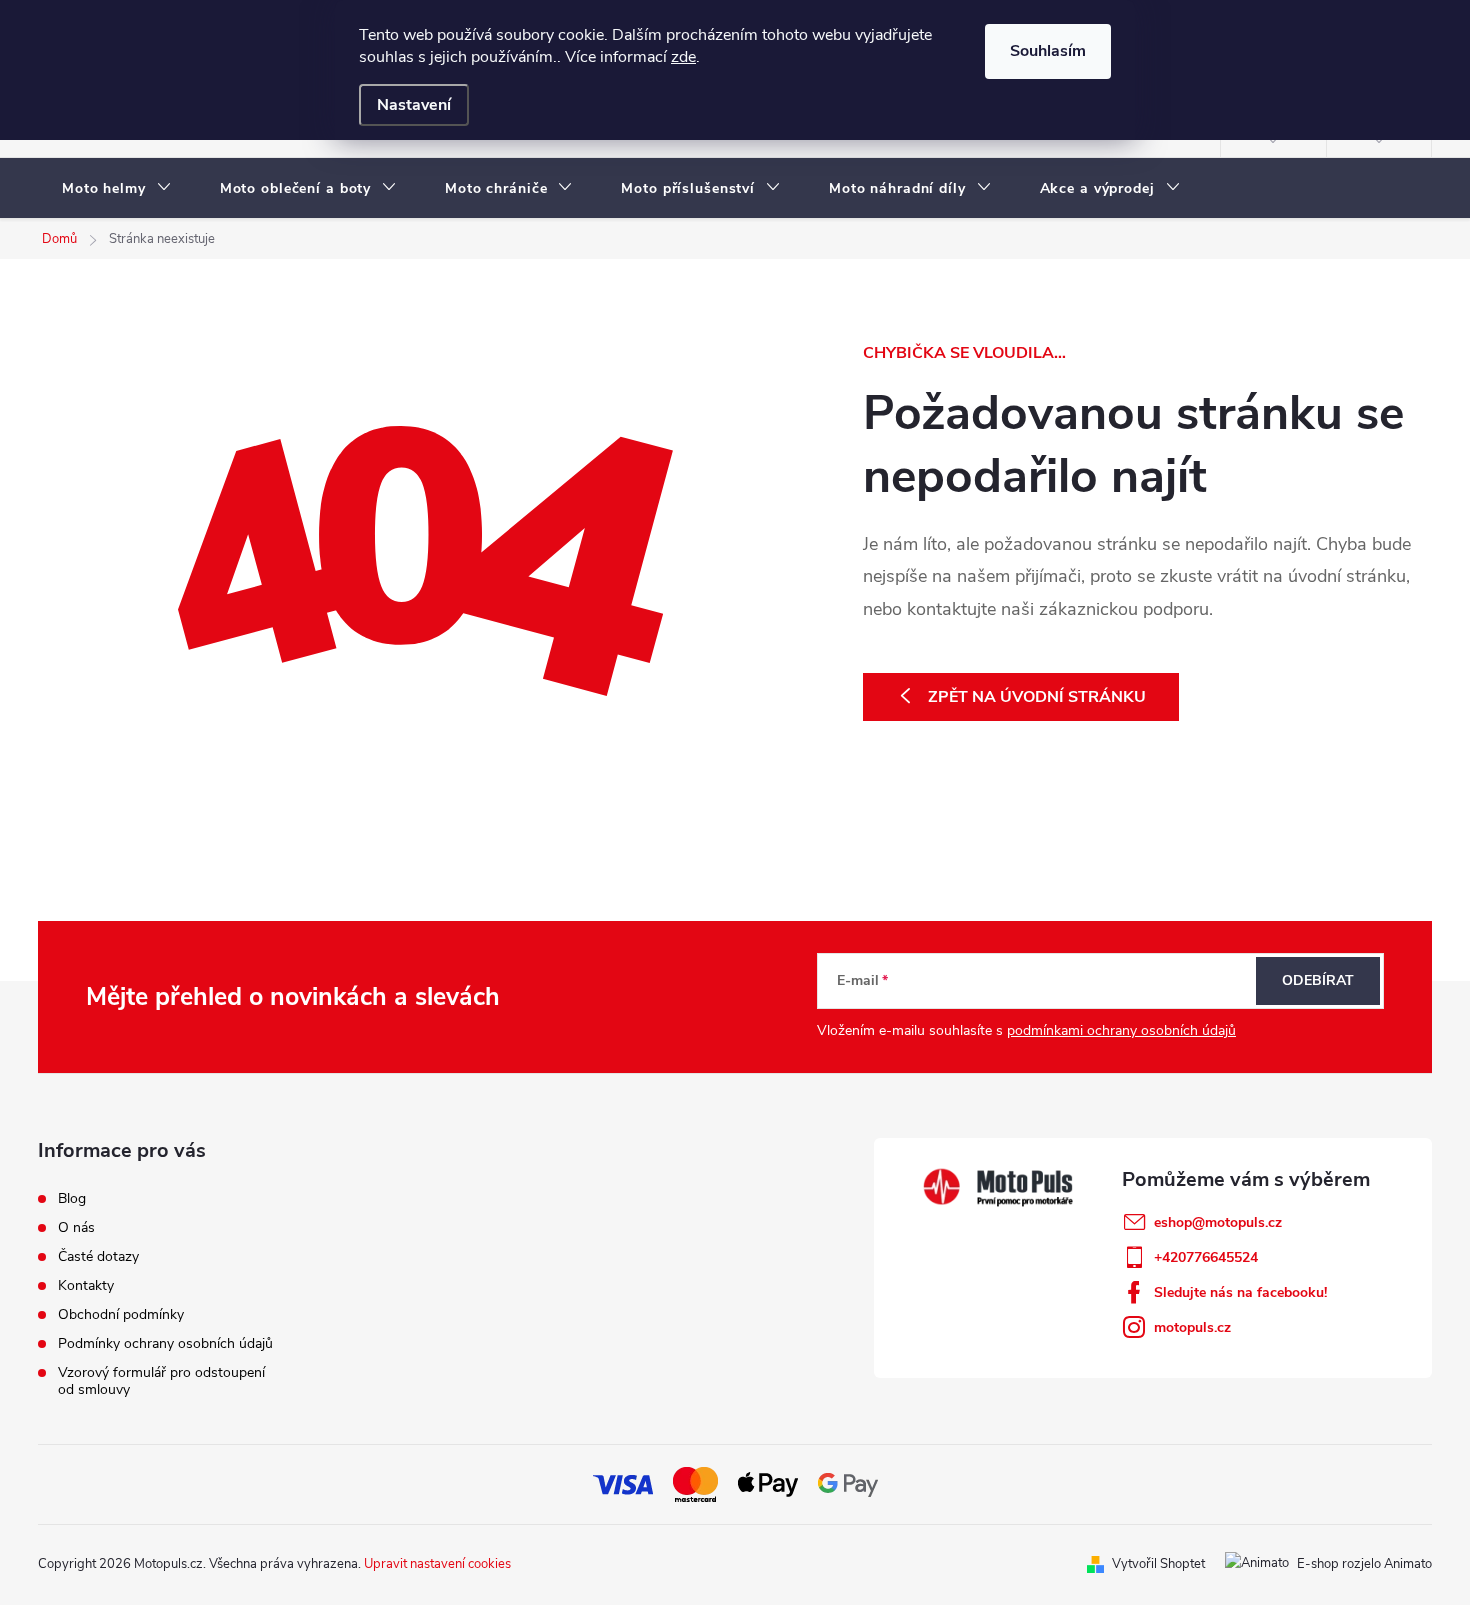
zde (683, 57)
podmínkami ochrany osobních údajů (1121, 1030)
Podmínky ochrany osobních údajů (165, 1343)
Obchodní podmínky (121, 1314)
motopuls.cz (1192, 1327)
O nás (76, 1227)
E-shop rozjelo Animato (1364, 1564)
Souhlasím (1048, 51)
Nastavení (414, 105)
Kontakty (86, 1285)
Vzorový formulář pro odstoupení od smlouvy (161, 1381)
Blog (72, 1198)
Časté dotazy (98, 1256)
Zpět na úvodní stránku (1037, 697)
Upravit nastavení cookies (437, 1564)
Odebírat (1318, 980)
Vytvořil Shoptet (1158, 1564)
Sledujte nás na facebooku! (1240, 1292)
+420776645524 (1206, 1257)
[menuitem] (117, 189)
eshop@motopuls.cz (1218, 1222)
